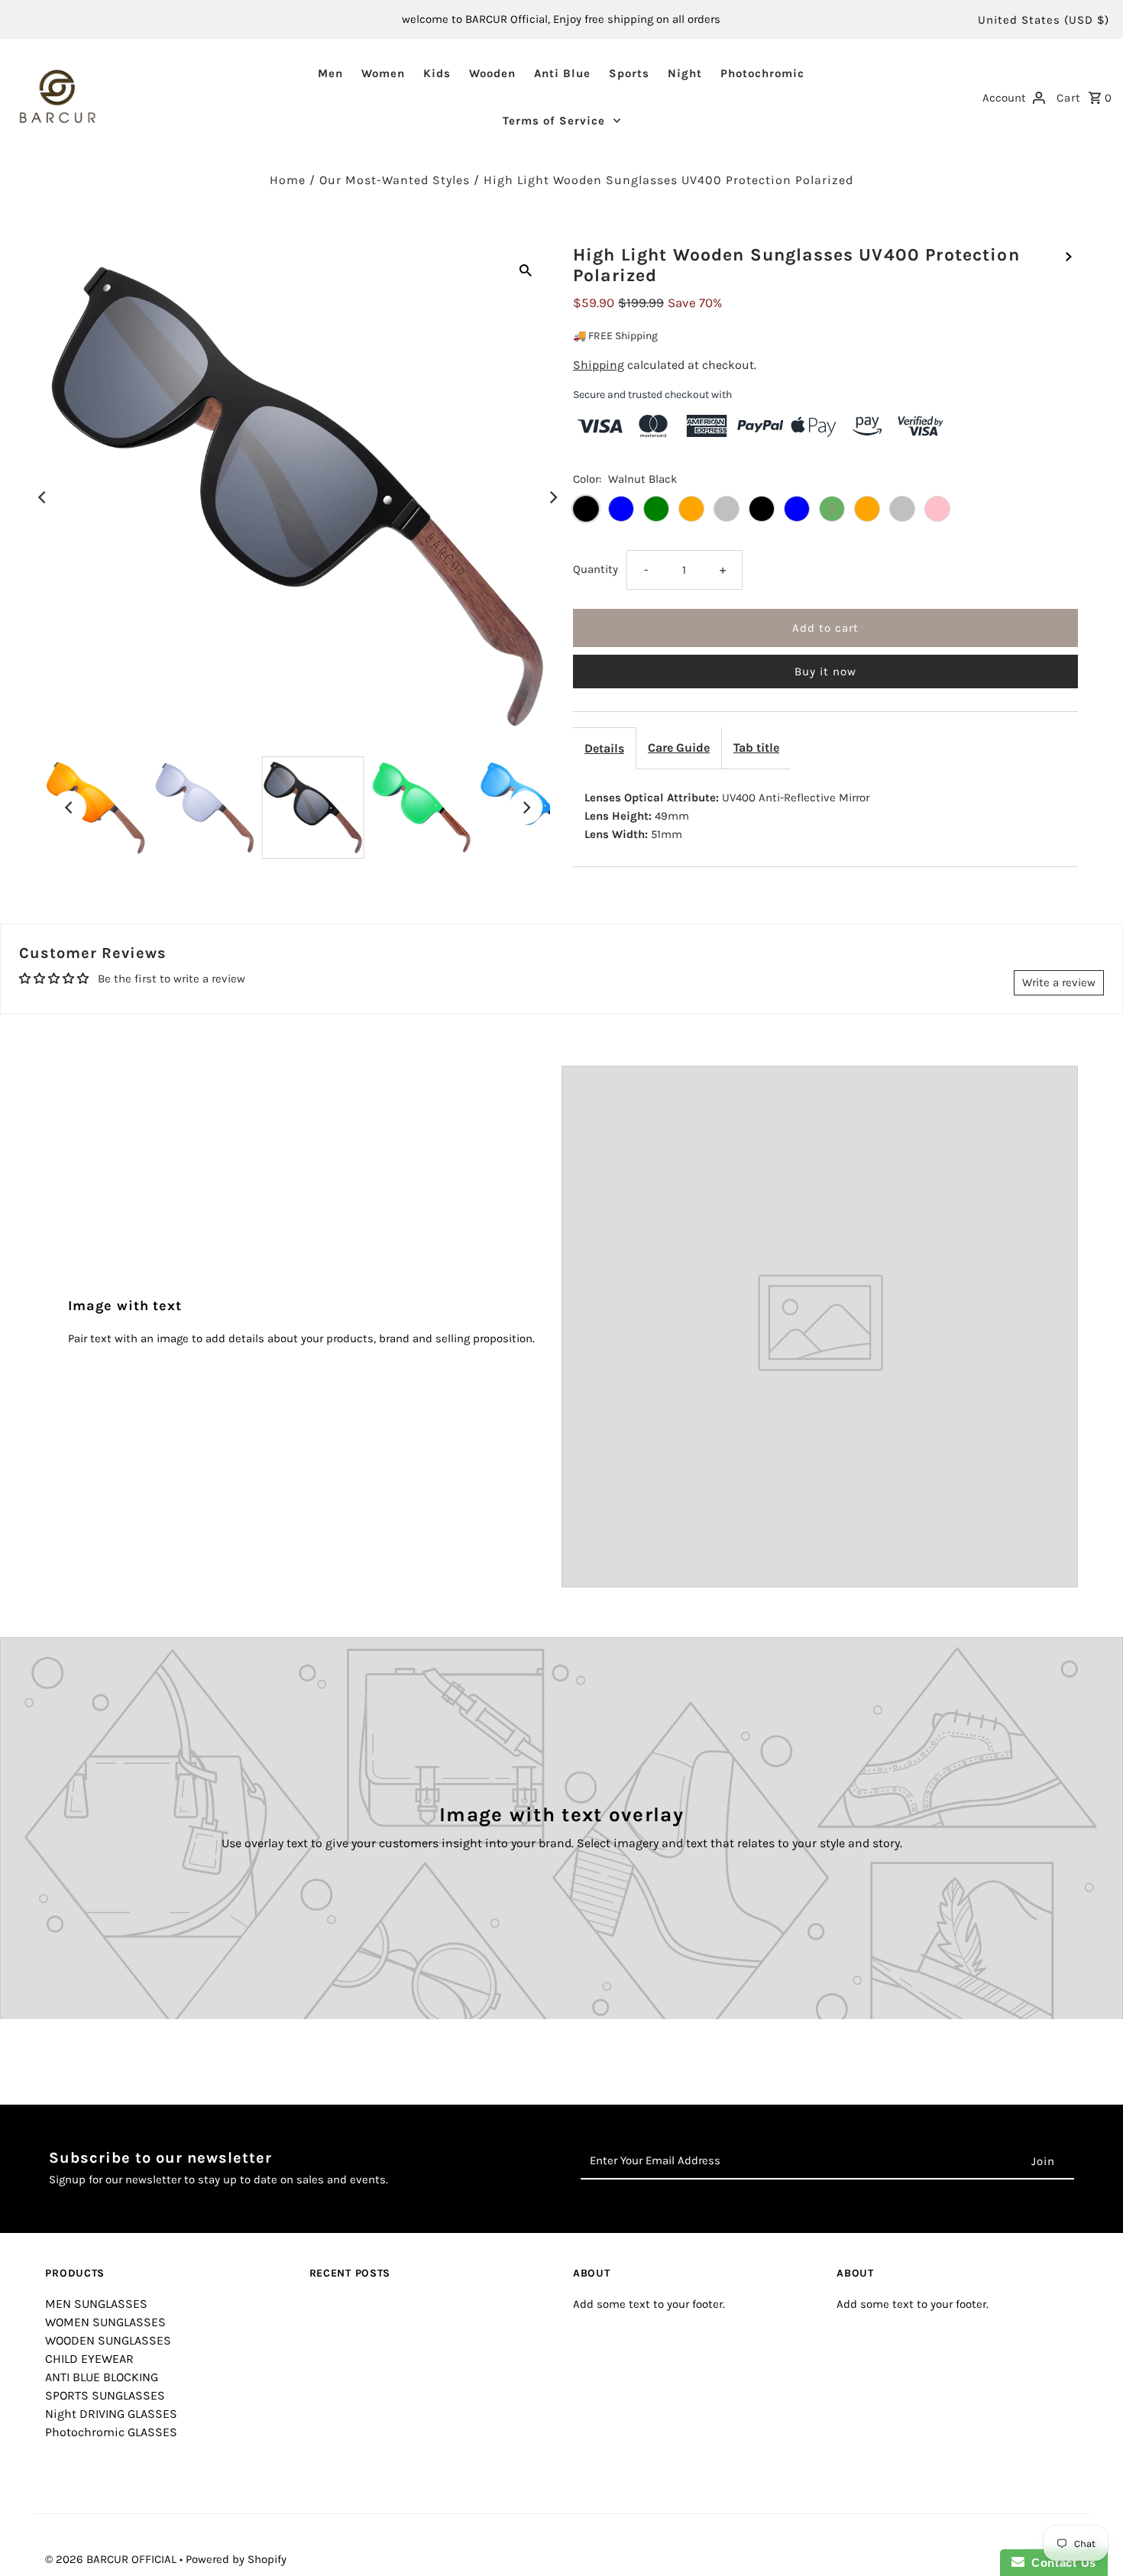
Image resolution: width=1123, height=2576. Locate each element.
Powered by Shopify (236, 2559)
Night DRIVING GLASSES (111, 2414)
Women (383, 73)
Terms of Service (554, 121)
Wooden (492, 73)
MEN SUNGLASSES (96, 2304)
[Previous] (43, 497)
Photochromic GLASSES (111, 2432)
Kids (437, 73)
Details (604, 748)
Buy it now (825, 672)
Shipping (599, 365)
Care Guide (679, 748)
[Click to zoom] (526, 269)
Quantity (595, 569)
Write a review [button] (1059, 982)
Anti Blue (562, 73)
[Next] (552, 497)
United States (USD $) (1044, 20)
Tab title (756, 748)
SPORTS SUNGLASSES (105, 2395)
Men (330, 73)
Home (288, 180)
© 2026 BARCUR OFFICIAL (112, 2559)
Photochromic (762, 73)
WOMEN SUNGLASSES (105, 2322)
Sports (629, 73)
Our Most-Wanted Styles (395, 180)
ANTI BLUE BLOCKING (102, 2377)
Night (685, 73)
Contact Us (1060, 2563)
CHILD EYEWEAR (89, 2359)
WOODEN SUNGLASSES (108, 2340)
